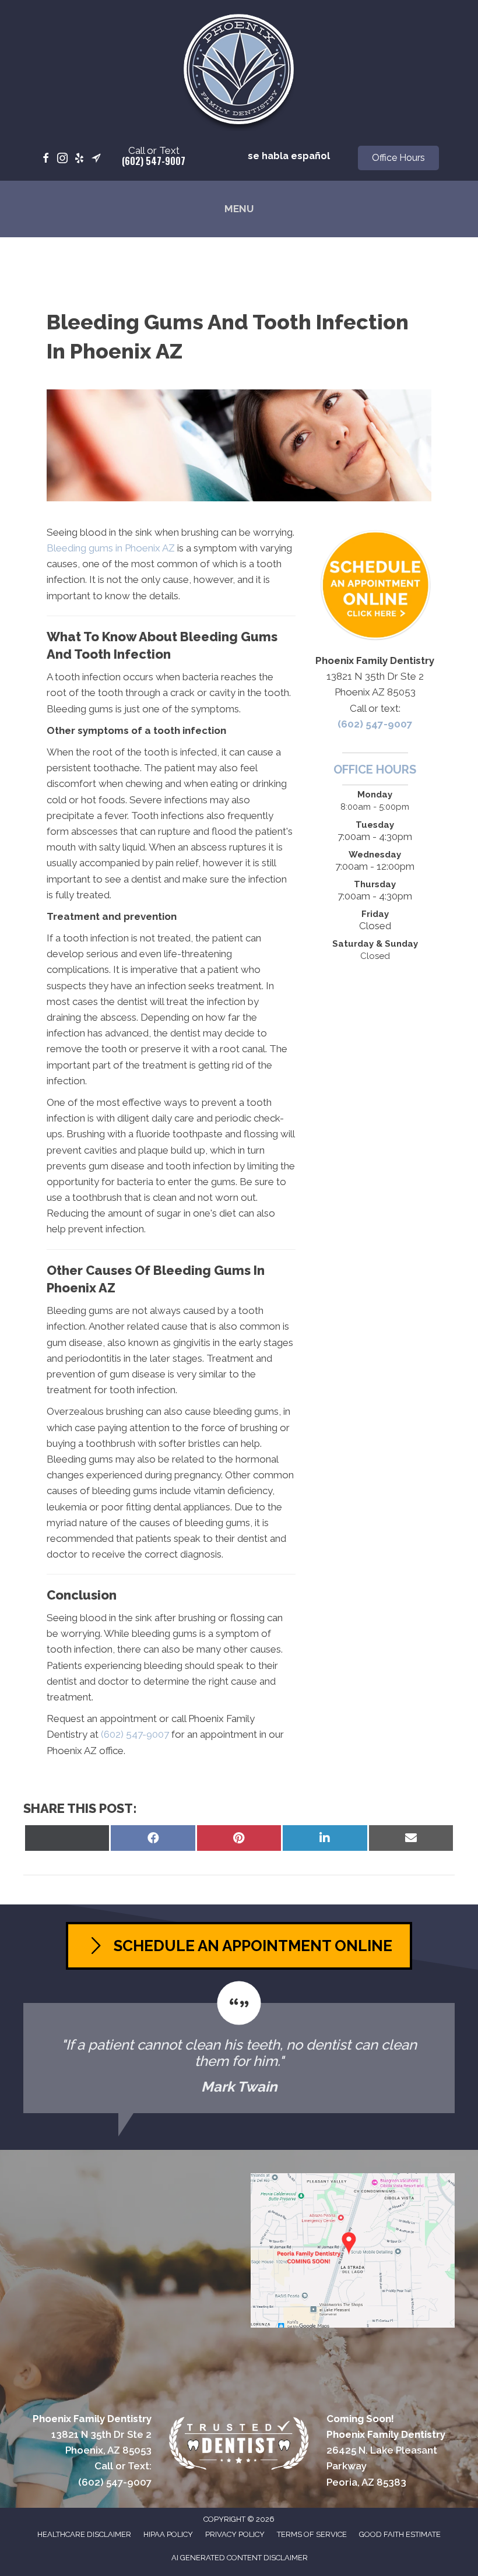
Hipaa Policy (168, 2534)
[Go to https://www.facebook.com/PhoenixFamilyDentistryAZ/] (45, 159)
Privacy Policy (235, 2534)
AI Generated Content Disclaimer (240, 2558)
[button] (398, 158)
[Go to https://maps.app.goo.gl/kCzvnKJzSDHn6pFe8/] (96, 159)
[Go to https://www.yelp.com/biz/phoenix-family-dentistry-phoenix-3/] (79, 159)
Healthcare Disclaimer (84, 2534)
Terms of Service (312, 2534)
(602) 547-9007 (154, 161)
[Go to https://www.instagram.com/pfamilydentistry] (62, 159)
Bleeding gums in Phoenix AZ (111, 548)
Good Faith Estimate (400, 2534)
